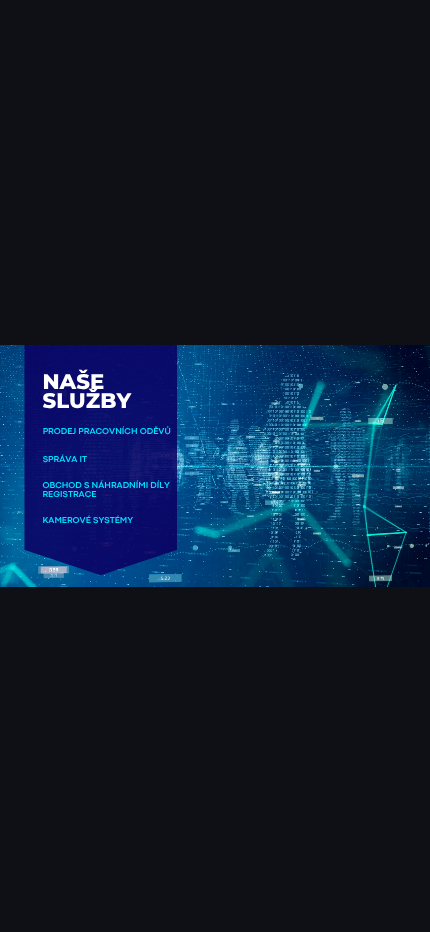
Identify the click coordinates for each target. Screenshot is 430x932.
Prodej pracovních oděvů (107, 432)
